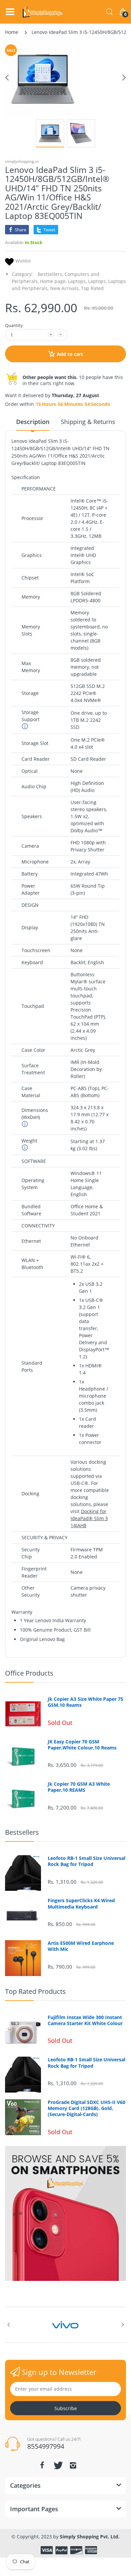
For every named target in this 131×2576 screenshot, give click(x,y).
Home (12, 32)
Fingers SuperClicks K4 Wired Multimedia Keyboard (81, 1904)
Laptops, (77, 281)
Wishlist (23, 261)
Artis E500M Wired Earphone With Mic (81, 1946)
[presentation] (8, 2325)
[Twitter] (57, 2465)
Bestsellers (22, 1832)
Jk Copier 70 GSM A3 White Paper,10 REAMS (79, 1787)
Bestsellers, (50, 274)
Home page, (53, 281)
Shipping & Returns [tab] (88, 422)
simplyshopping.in (22, 161)
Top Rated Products (35, 1991)
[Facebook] (42, 2465)
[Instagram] (73, 2465)
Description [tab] (33, 422)
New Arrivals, (65, 288)
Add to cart (70, 354)
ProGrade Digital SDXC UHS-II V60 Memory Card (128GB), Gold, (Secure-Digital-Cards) (86, 2108)
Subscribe (66, 2408)
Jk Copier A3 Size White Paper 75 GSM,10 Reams (85, 1702)
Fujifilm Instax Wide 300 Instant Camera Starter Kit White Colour (85, 2020)
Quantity (14, 325)
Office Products (29, 1673)
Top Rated (92, 288)
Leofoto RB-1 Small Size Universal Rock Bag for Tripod (86, 1861)
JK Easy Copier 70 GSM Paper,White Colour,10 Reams (82, 1745)
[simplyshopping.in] (43, 12)
